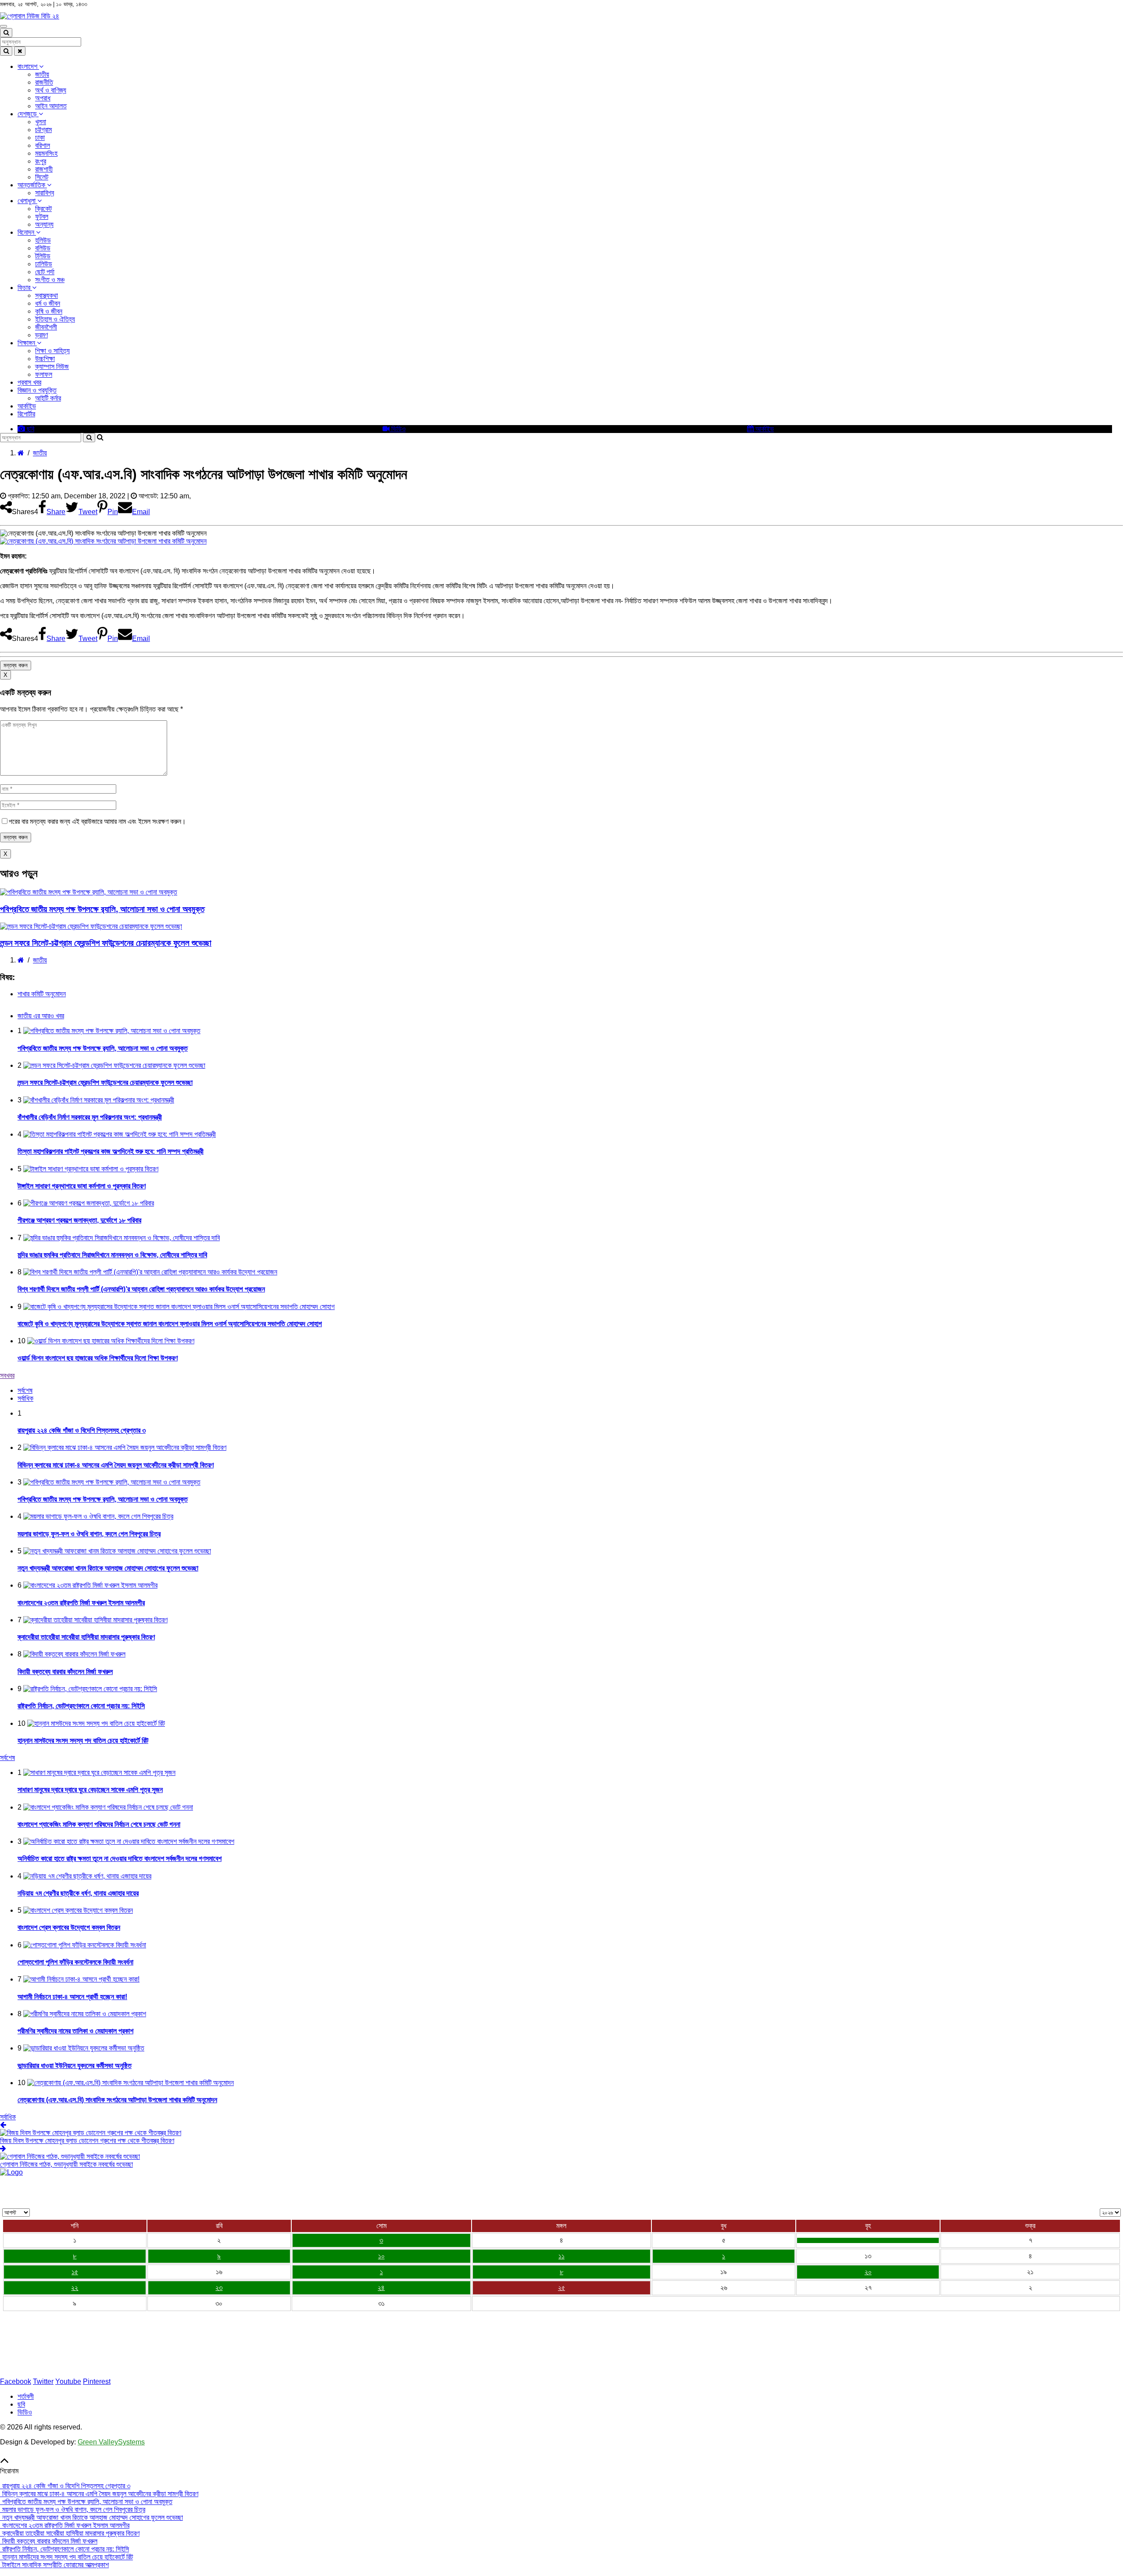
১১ (561, 2256)
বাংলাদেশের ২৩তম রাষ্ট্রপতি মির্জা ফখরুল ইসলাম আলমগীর (81, 1603)
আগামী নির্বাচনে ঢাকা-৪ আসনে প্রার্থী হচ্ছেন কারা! (72, 1997)
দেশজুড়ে (28, 114)
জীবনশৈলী (46, 327)
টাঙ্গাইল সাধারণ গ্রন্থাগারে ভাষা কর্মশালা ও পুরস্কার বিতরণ (82, 1186)
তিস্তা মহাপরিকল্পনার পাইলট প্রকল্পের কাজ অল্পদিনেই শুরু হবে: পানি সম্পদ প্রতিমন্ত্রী (111, 1151)
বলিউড (43, 248)
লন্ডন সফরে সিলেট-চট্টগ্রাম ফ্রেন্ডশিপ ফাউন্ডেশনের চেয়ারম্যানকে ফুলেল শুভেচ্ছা (106, 943)
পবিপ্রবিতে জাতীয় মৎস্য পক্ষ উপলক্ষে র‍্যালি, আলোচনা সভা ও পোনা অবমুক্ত (102, 909)
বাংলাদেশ (28, 66)
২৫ (561, 2288)
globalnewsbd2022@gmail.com (58, 2367)
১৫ (75, 2272)
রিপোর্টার (26, 414)
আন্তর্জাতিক (32, 185)
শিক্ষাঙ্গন (27, 343)
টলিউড (43, 256)
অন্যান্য (44, 224)
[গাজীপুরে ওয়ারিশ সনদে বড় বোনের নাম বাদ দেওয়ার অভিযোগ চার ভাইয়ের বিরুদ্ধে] (868, 2240)
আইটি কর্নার (48, 398)
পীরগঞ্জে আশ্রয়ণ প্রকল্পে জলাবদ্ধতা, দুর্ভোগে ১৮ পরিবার (79, 1220)
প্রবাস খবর (29, 382)
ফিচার (25, 288)
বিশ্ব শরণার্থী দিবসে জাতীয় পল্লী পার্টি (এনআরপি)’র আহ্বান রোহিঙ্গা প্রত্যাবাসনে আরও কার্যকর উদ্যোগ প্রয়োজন (141, 1289)
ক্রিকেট (43, 209)
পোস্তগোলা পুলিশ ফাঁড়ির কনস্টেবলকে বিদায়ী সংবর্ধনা (75, 1962)
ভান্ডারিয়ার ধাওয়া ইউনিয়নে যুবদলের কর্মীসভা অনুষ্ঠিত (75, 2066)
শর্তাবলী (26, 2396)
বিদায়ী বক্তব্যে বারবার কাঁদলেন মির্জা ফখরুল (65, 1672)
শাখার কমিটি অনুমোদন (42, 994)
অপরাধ (43, 98)
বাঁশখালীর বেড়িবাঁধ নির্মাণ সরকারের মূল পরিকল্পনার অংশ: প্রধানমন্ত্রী (90, 1117)
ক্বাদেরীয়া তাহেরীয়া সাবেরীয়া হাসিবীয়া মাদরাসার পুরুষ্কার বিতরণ (86, 1637)
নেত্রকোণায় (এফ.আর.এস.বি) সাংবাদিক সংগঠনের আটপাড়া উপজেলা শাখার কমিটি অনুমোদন (117, 2100)
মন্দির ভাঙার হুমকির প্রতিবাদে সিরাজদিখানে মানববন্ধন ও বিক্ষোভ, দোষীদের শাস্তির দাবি (112, 1255)
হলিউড (43, 240)
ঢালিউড (44, 264)
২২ (75, 2288)
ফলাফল (44, 374)
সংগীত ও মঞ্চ (50, 280)
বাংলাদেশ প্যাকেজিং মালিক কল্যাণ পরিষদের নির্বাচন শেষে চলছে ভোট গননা (99, 1824)
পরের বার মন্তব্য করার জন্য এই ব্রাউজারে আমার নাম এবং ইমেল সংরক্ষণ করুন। (97, 821)
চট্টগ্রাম (43, 130)
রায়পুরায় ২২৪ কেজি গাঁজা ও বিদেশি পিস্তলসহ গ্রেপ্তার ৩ (82, 1430)
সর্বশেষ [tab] (25, 1390)
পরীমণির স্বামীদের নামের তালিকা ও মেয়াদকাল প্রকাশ (75, 2031)
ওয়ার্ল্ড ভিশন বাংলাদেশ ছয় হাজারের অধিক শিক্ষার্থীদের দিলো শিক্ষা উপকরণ (98, 1358)
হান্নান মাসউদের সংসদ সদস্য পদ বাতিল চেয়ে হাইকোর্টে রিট (83, 1741)
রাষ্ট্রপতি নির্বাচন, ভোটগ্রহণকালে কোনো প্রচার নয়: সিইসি (81, 1706)
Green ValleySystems (111, 2442)
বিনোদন (27, 232)
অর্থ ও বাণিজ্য (51, 90)
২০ (868, 2272)
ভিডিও (398, 429)
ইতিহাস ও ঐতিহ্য (55, 319)
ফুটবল (42, 216)
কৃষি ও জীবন (49, 311)
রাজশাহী (44, 169)
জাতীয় (42, 74)
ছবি (30, 429)
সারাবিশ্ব (45, 193)
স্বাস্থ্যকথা (46, 295)
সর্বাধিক (8, 2117)
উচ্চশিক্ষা (45, 359)
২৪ (381, 2288)
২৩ (219, 2288)
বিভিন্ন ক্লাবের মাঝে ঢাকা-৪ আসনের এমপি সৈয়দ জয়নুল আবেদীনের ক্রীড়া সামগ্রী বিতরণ (116, 1465)
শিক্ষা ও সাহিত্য (52, 351)
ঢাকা (40, 138)
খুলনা (41, 122)
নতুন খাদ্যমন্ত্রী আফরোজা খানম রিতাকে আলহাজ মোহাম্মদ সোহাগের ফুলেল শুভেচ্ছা (108, 1568)
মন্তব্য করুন (16, 665)
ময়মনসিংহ (46, 153)
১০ (381, 2256)
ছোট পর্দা (45, 272)
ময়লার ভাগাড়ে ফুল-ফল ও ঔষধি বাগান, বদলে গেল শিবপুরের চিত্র (89, 1534)
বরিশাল (43, 145)
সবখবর (7, 1376)
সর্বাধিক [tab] (25, 1398)
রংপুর (41, 161)
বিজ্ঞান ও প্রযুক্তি (37, 390)
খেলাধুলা (27, 201)
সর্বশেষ (7, 1758)
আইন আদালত (51, 106)
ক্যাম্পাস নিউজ (52, 367)
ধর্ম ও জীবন (48, 303)
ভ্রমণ (41, 335)
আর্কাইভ (27, 406)
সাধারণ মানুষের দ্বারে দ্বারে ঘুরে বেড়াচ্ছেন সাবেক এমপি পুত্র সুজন (90, 1790)
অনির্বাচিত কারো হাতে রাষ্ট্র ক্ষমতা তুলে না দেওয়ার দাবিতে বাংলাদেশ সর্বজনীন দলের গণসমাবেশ (120, 1859)
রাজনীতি (44, 82)
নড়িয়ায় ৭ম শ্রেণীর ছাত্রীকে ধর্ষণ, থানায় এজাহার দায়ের (78, 1893)
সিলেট (42, 177)
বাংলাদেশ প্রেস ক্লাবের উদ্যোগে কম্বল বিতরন (69, 1927)
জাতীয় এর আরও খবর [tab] (41, 1016)
